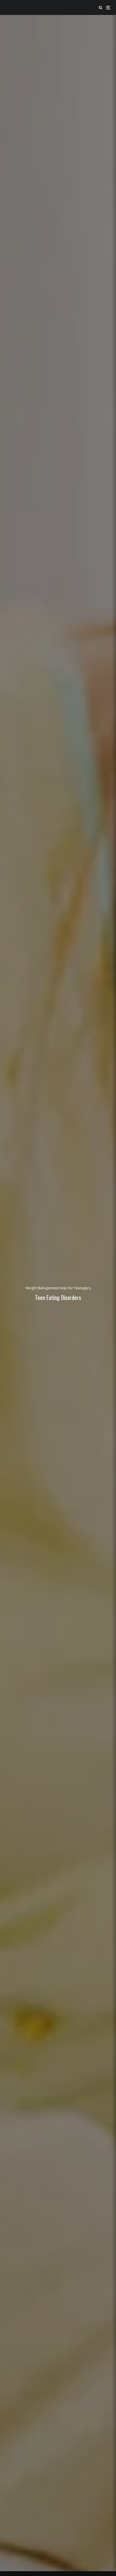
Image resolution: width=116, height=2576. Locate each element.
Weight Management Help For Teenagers (58, 1288)
